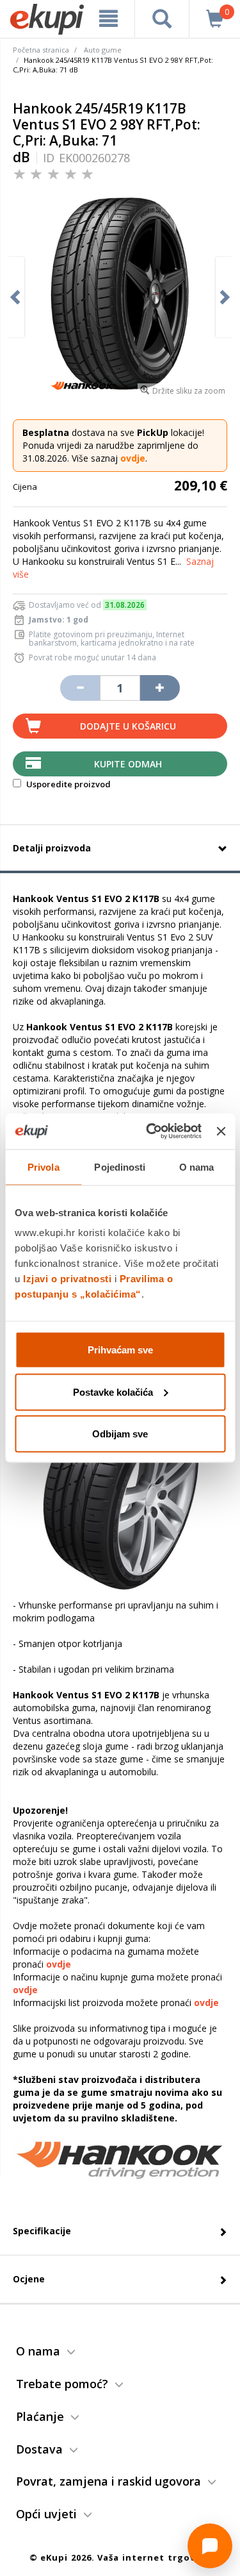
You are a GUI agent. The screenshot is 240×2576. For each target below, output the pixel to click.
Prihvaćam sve (120, 1350)
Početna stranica (41, 50)
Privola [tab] (44, 1167)
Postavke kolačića (113, 1392)
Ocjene (29, 2279)
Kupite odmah (128, 764)
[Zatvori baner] (221, 1131)
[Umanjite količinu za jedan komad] (80, 688)
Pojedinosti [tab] (120, 1167)
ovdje (133, 458)
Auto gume (103, 50)
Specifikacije (42, 2231)
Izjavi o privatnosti (67, 1279)
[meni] (109, 19)
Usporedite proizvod (68, 784)
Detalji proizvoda (52, 848)
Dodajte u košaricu (128, 726)
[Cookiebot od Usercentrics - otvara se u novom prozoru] (151, 1132)
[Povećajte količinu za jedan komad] (160, 688)
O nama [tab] (197, 1167)
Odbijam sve (120, 1434)
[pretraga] (162, 19)
